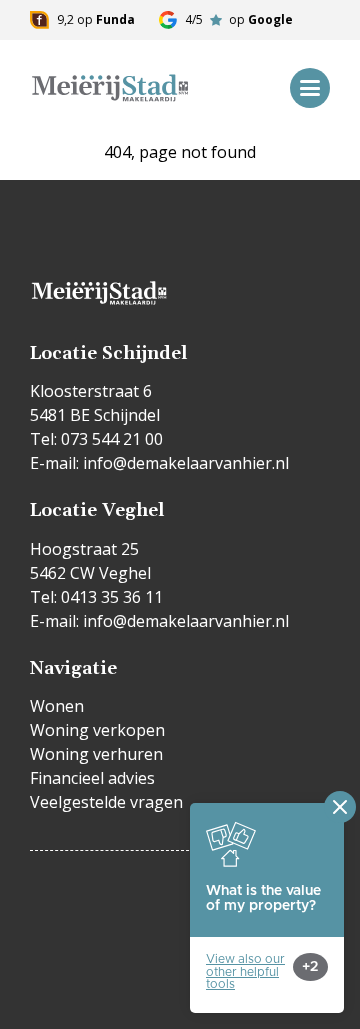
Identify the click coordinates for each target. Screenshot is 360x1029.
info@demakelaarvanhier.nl (186, 463)
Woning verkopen (97, 730)
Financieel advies (92, 778)
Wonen (57, 706)
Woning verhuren (96, 754)
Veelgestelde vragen (106, 802)
